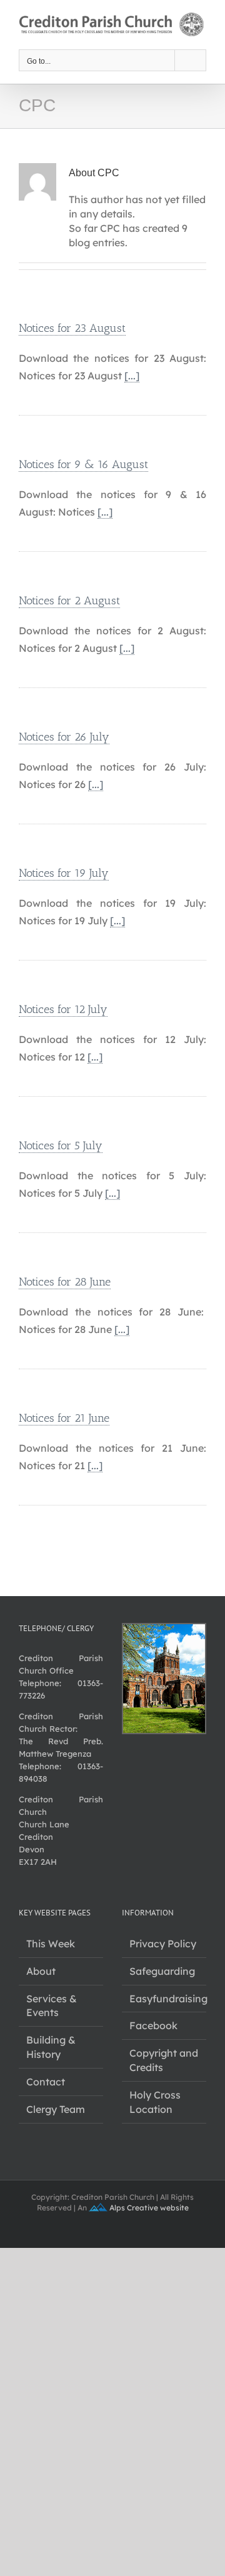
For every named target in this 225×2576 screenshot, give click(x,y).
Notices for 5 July (61, 1146)
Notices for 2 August (69, 601)
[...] (132, 376)
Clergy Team (56, 2109)
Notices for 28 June (65, 1282)
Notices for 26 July (64, 737)
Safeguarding (162, 1971)
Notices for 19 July (64, 873)
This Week (51, 1944)
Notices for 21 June (64, 1418)
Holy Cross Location (155, 2102)
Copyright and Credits (164, 2060)
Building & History (51, 2047)
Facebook (153, 2025)
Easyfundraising (165, 1999)
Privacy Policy (163, 1944)
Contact (46, 2082)
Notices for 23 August (72, 328)
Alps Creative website (148, 2208)
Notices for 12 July (63, 1009)
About (41, 1971)
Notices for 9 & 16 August (83, 464)
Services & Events (52, 2006)
